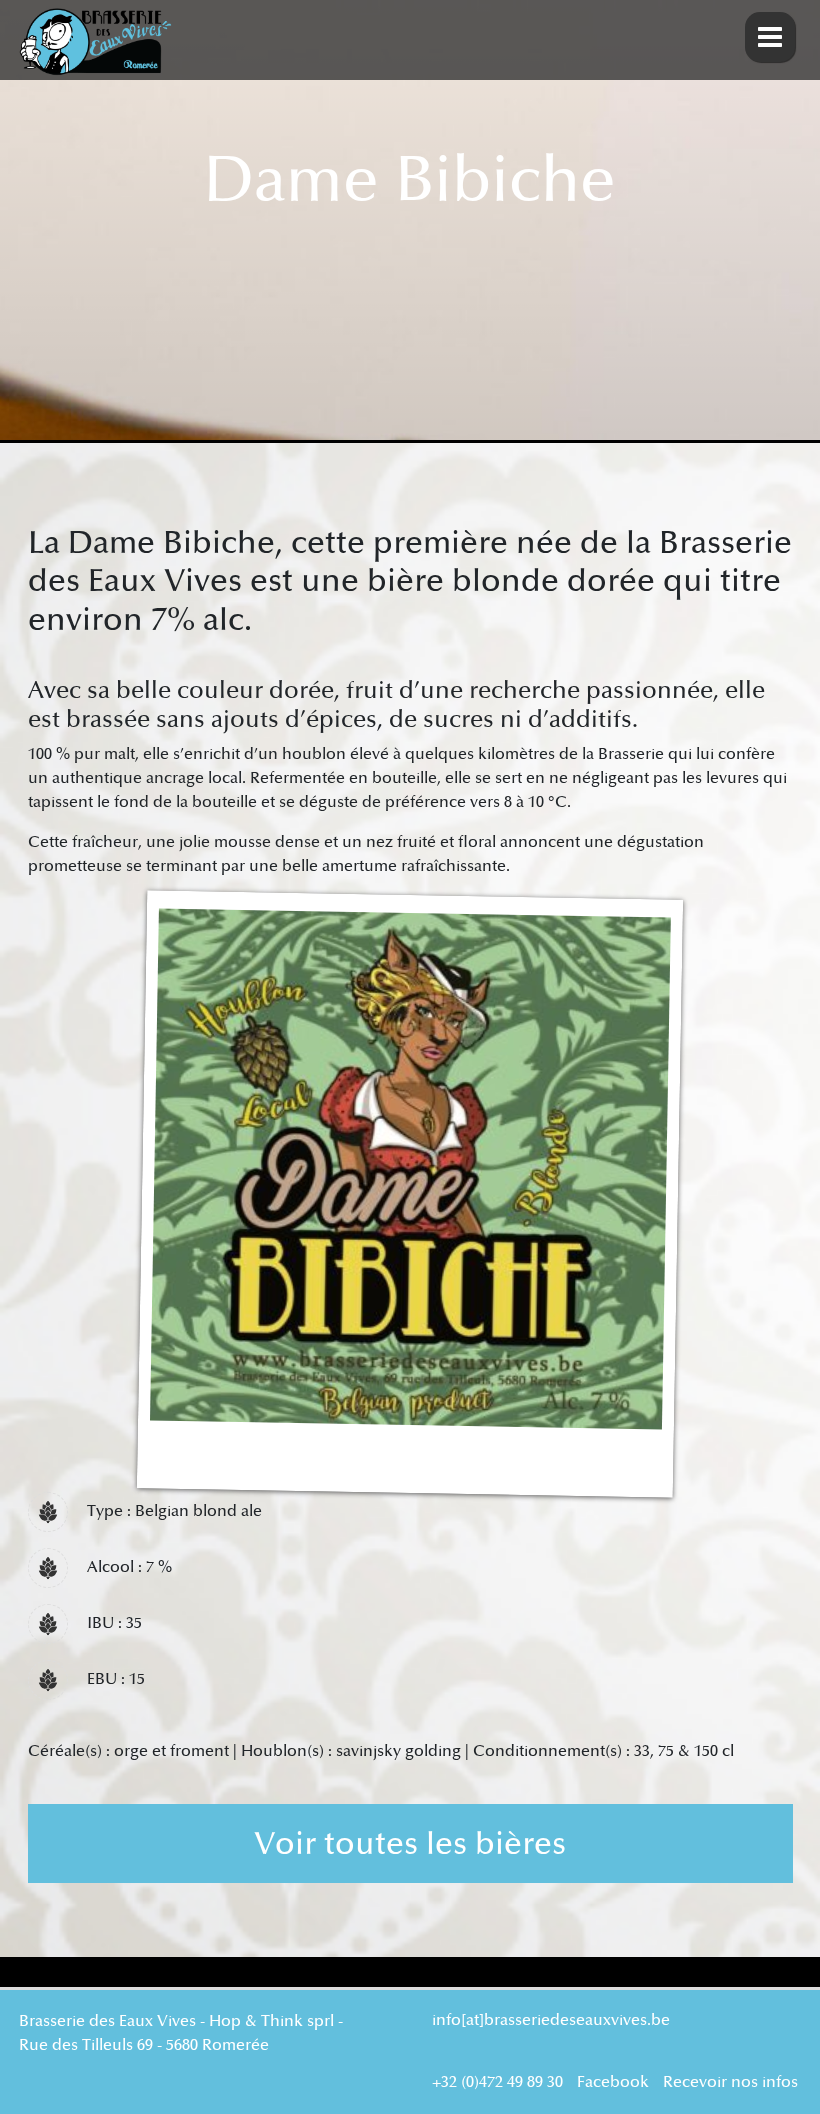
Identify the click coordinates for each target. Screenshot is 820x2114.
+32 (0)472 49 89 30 (497, 2082)
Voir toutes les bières (410, 1844)
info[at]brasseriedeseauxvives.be (551, 2020)
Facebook (613, 2082)
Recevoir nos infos (730, 2082)
